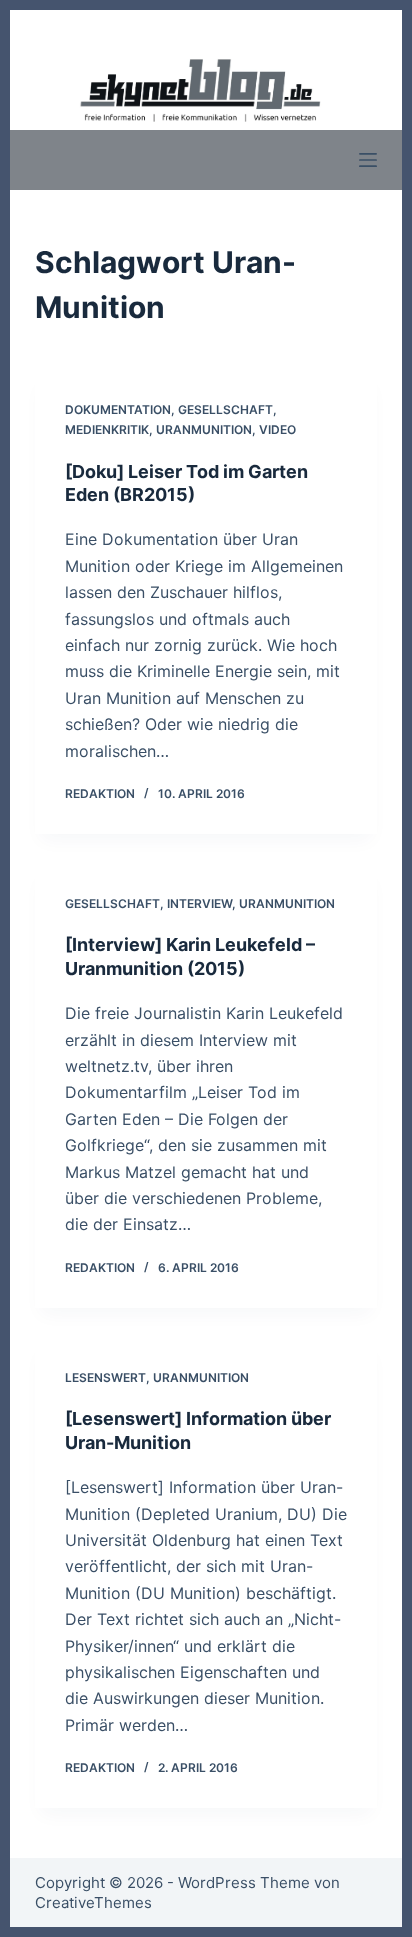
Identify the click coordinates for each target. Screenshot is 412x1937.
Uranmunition (204, 429)
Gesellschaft (225, 409)
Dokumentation (118, 409)
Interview (199, 903)
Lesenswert (105, 1377)
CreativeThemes (93, 1902)
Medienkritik (107, 429)
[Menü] (368, 160)
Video (277, 429)
